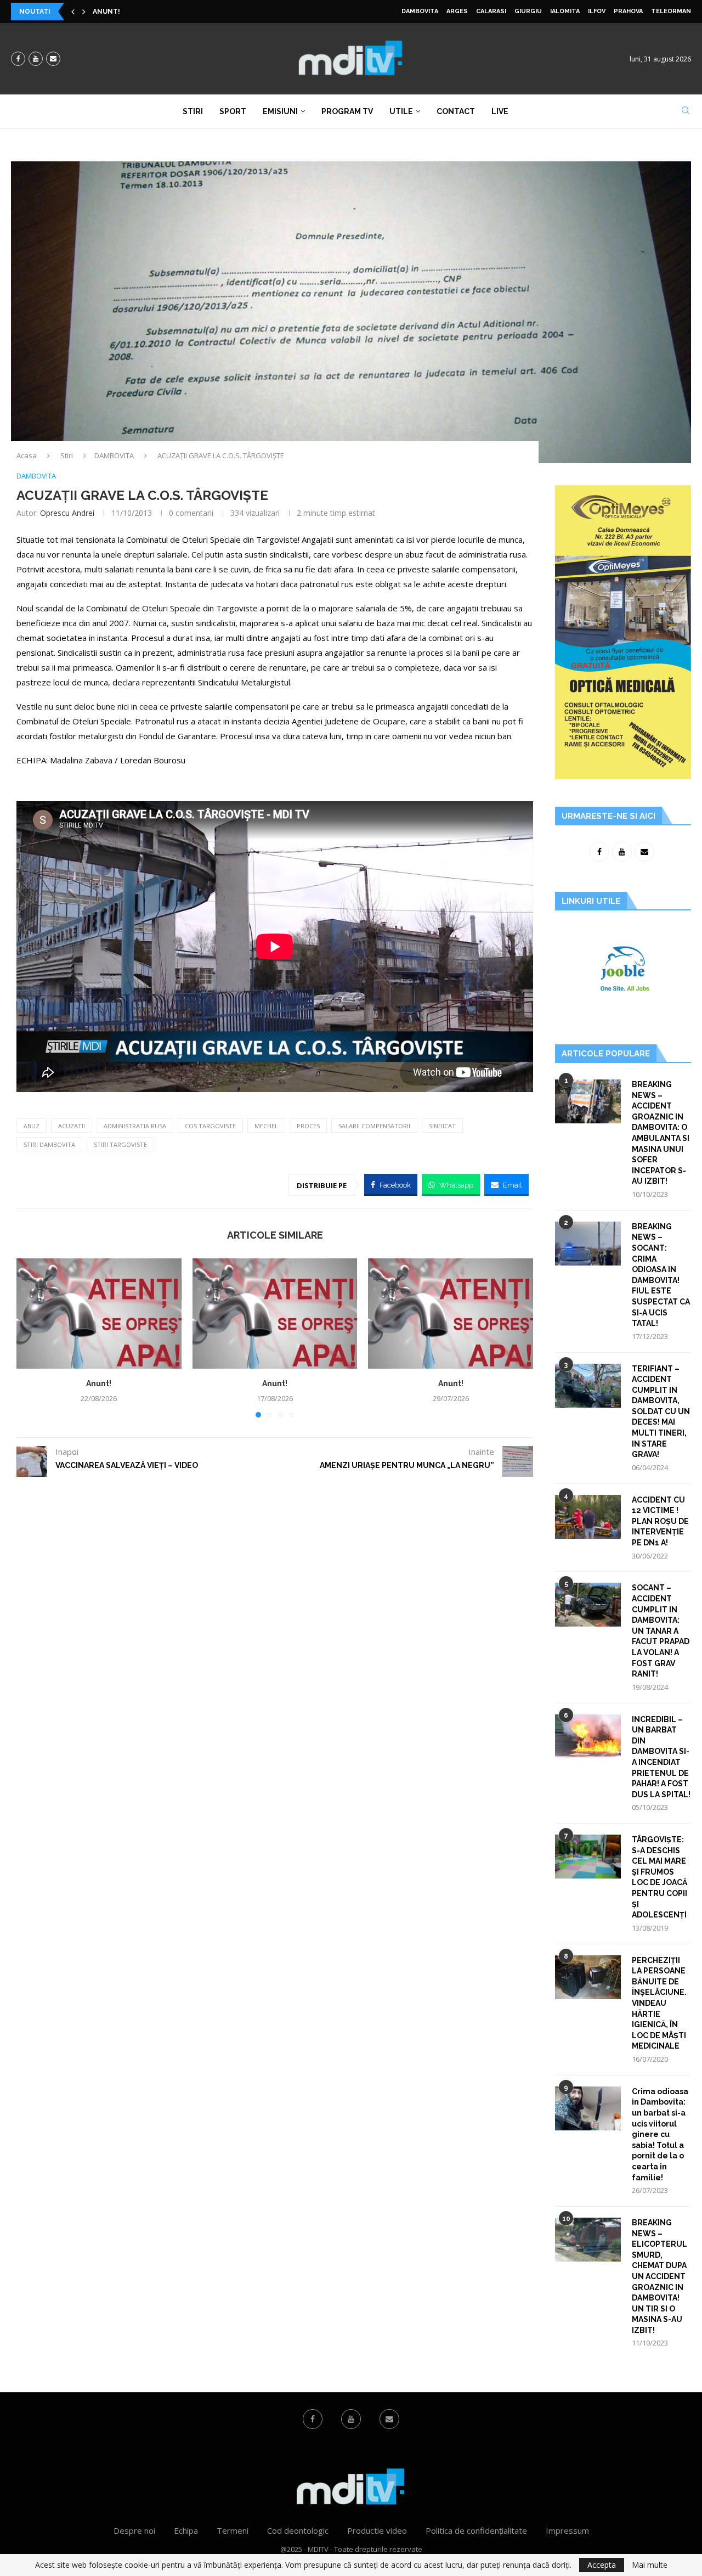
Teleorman (671, 11)
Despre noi (134, 2530)
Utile (401, 111)
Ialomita (565, 11)
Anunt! (106, 12)
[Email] (53, 59)
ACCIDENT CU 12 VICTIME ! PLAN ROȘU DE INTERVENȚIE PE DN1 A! (660, 1521)
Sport (233, 111)
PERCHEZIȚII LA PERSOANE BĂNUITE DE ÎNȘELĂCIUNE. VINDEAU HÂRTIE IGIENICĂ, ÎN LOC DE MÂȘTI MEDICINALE (659, 2003)
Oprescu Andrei (67, 513)
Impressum (567, 2530)
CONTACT (456, 111)
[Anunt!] (99, 1313)
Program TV (347, 111)
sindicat (442, 1126)
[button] (73, 12)
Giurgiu (528, 11)
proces (308, 1126)
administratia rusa (135, 1126)
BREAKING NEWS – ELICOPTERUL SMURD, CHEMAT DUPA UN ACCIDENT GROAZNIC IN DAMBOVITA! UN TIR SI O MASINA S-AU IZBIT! (659, 2276)
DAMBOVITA (420, 11)
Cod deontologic (298, 2530)
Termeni (233, 2530)
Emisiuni (280, 111)
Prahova (628, 11)
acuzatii (72, 1126)
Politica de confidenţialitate (476, 2530)
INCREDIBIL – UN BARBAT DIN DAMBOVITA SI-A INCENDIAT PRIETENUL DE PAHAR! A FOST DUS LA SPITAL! (661, 1757)
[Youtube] (36, 59)
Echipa (186, 2530)
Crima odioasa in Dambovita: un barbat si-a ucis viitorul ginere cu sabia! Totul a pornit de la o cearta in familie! (660, 2135)
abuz (32, 1126)
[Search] (686, 112)
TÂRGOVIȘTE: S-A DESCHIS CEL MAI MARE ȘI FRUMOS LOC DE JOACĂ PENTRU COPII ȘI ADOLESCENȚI (659, 1877)
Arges (457, 11)
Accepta (602, 2565)
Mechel (266, 1126)
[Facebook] (18, 59)
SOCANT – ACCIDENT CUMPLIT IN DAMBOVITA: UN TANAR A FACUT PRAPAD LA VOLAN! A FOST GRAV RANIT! (661, 1631)
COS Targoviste (210, 1126)
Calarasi (491, 11)
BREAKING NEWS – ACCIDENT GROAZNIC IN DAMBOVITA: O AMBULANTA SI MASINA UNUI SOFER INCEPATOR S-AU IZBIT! (661, 1133)
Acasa (27, 455)
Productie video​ (377, 2530)
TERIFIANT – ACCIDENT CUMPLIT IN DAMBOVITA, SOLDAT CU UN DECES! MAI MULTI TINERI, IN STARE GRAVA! (661, 1412)
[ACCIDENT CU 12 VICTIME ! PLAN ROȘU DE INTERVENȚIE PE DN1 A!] (588, 1517)
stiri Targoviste (120, 1144)
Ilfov (597, 11)
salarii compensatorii (374, 1126)
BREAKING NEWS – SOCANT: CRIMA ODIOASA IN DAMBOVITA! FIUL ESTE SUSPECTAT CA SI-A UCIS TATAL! (661, 1275)
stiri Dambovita (49, 1144)
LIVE (500, 111)
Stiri (193, 111)
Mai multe (650, 2565)
